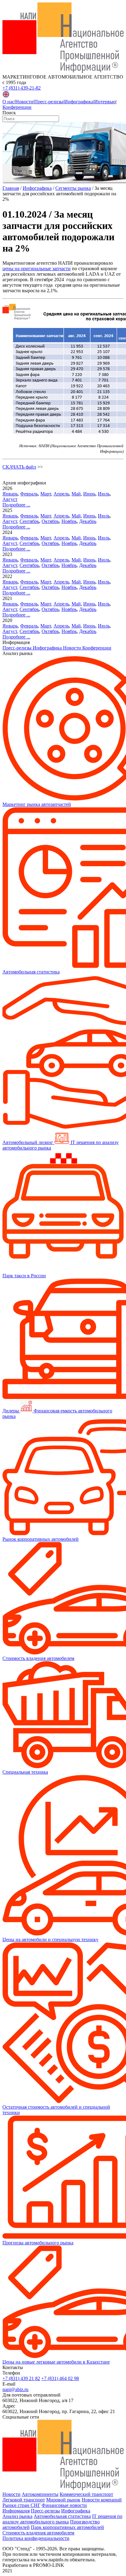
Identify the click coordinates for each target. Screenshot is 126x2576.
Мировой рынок (63, 2500)
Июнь (89, 494)
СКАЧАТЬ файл (19, 467)
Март (46, 494)
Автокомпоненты (40, 2494)
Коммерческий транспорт (86, 2494)
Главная (11, 188)
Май (76, 494)
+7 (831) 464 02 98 (60, 2378)
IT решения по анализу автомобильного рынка (62, 2519)
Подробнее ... (16, 505)
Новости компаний (102, 2500)
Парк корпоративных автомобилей (67, 2527)
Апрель (61, 494)
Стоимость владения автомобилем (38, 2533)
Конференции (17, 107)
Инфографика (79, 102)
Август (10, 499)
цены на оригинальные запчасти (37, 269)
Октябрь (50, 521)
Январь (10, 494)
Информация (16, 2511)
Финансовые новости (64, 2505)
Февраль (29, 494)
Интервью (105, 102)
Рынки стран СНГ (21, 2505)
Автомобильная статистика (62, 2516)
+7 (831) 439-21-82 (22, 88)
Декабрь (88, 521)
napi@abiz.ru (15, 2389)
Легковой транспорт (24, 2500)
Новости (24, 102)
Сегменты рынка (73, 188)
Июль (104, 494)
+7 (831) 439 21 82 (21, 2378)
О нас (8, 102)
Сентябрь (29, 521)
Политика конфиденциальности (36, 2538)
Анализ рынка (17, 2516)
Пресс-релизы (49, 102)
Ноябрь (69, 521)
